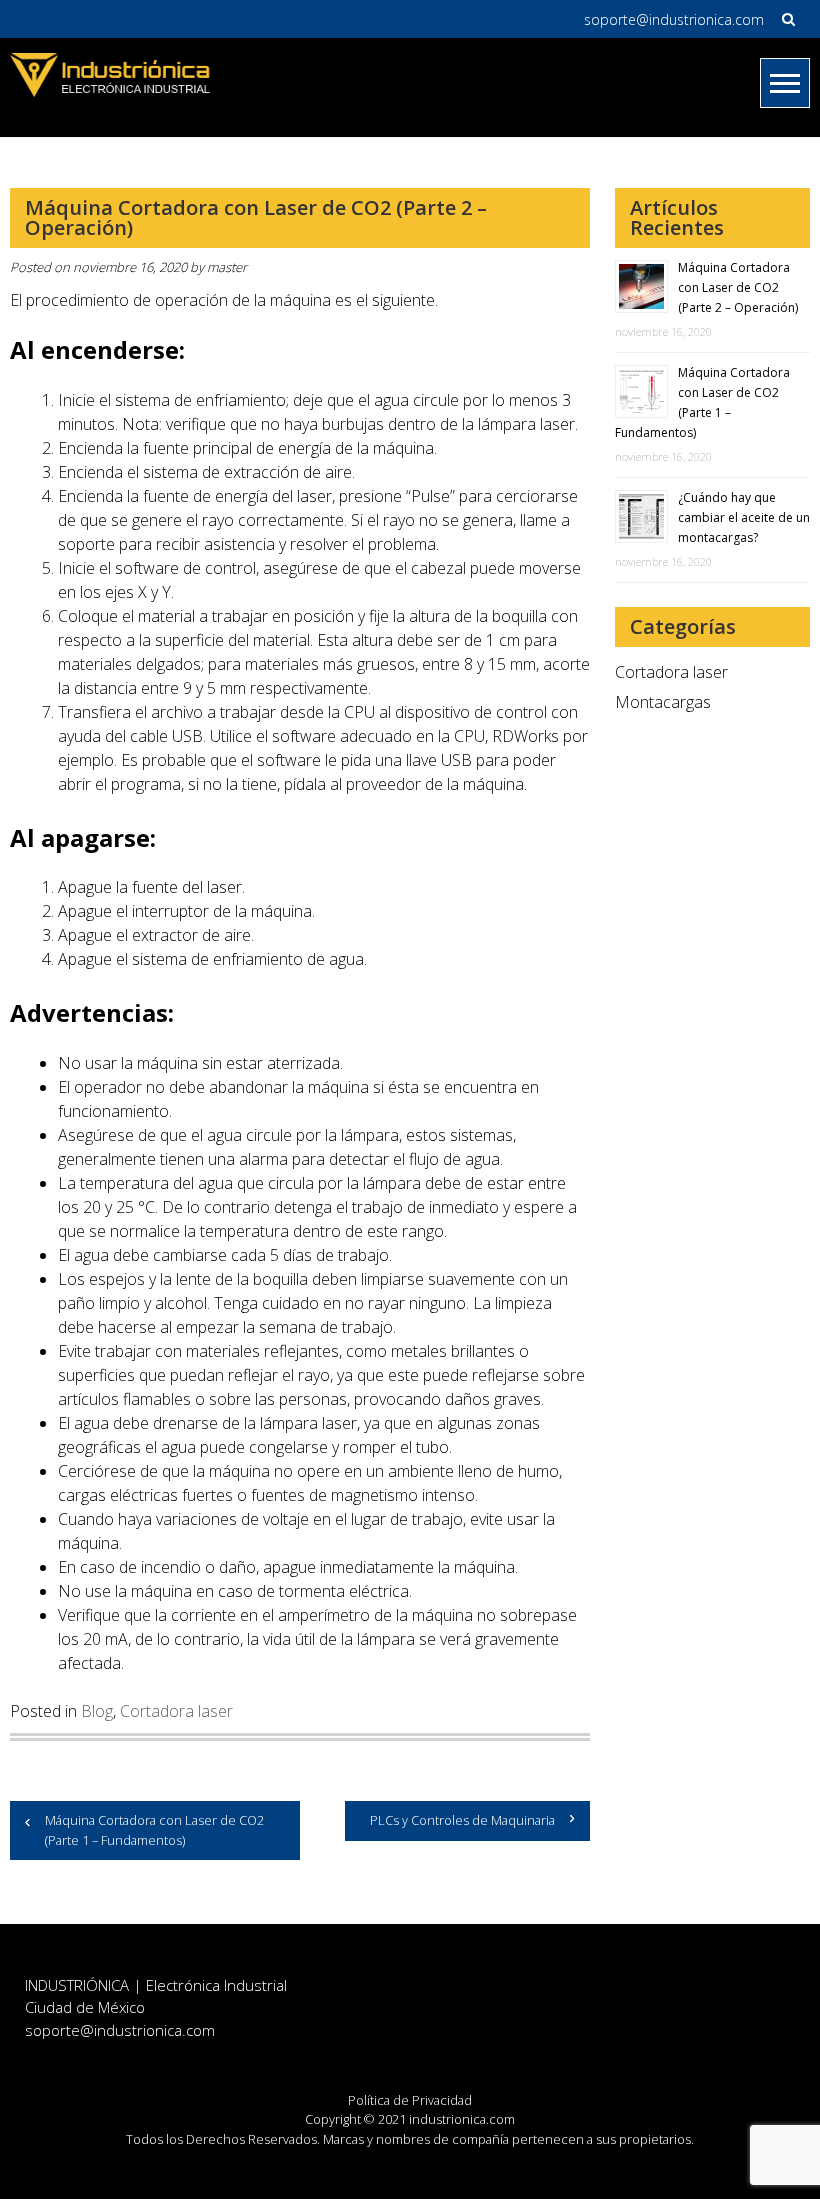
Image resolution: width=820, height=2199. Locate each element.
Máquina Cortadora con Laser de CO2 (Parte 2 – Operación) (738, 287)
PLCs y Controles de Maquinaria (462, 1820)
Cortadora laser (176, 1711)
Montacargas (663, 702)
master (227, 267)
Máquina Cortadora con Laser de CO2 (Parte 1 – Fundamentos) (154, 1829)
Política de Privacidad (410, 2100)
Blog (97, 1711)
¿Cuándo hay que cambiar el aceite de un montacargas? (744, 517)
